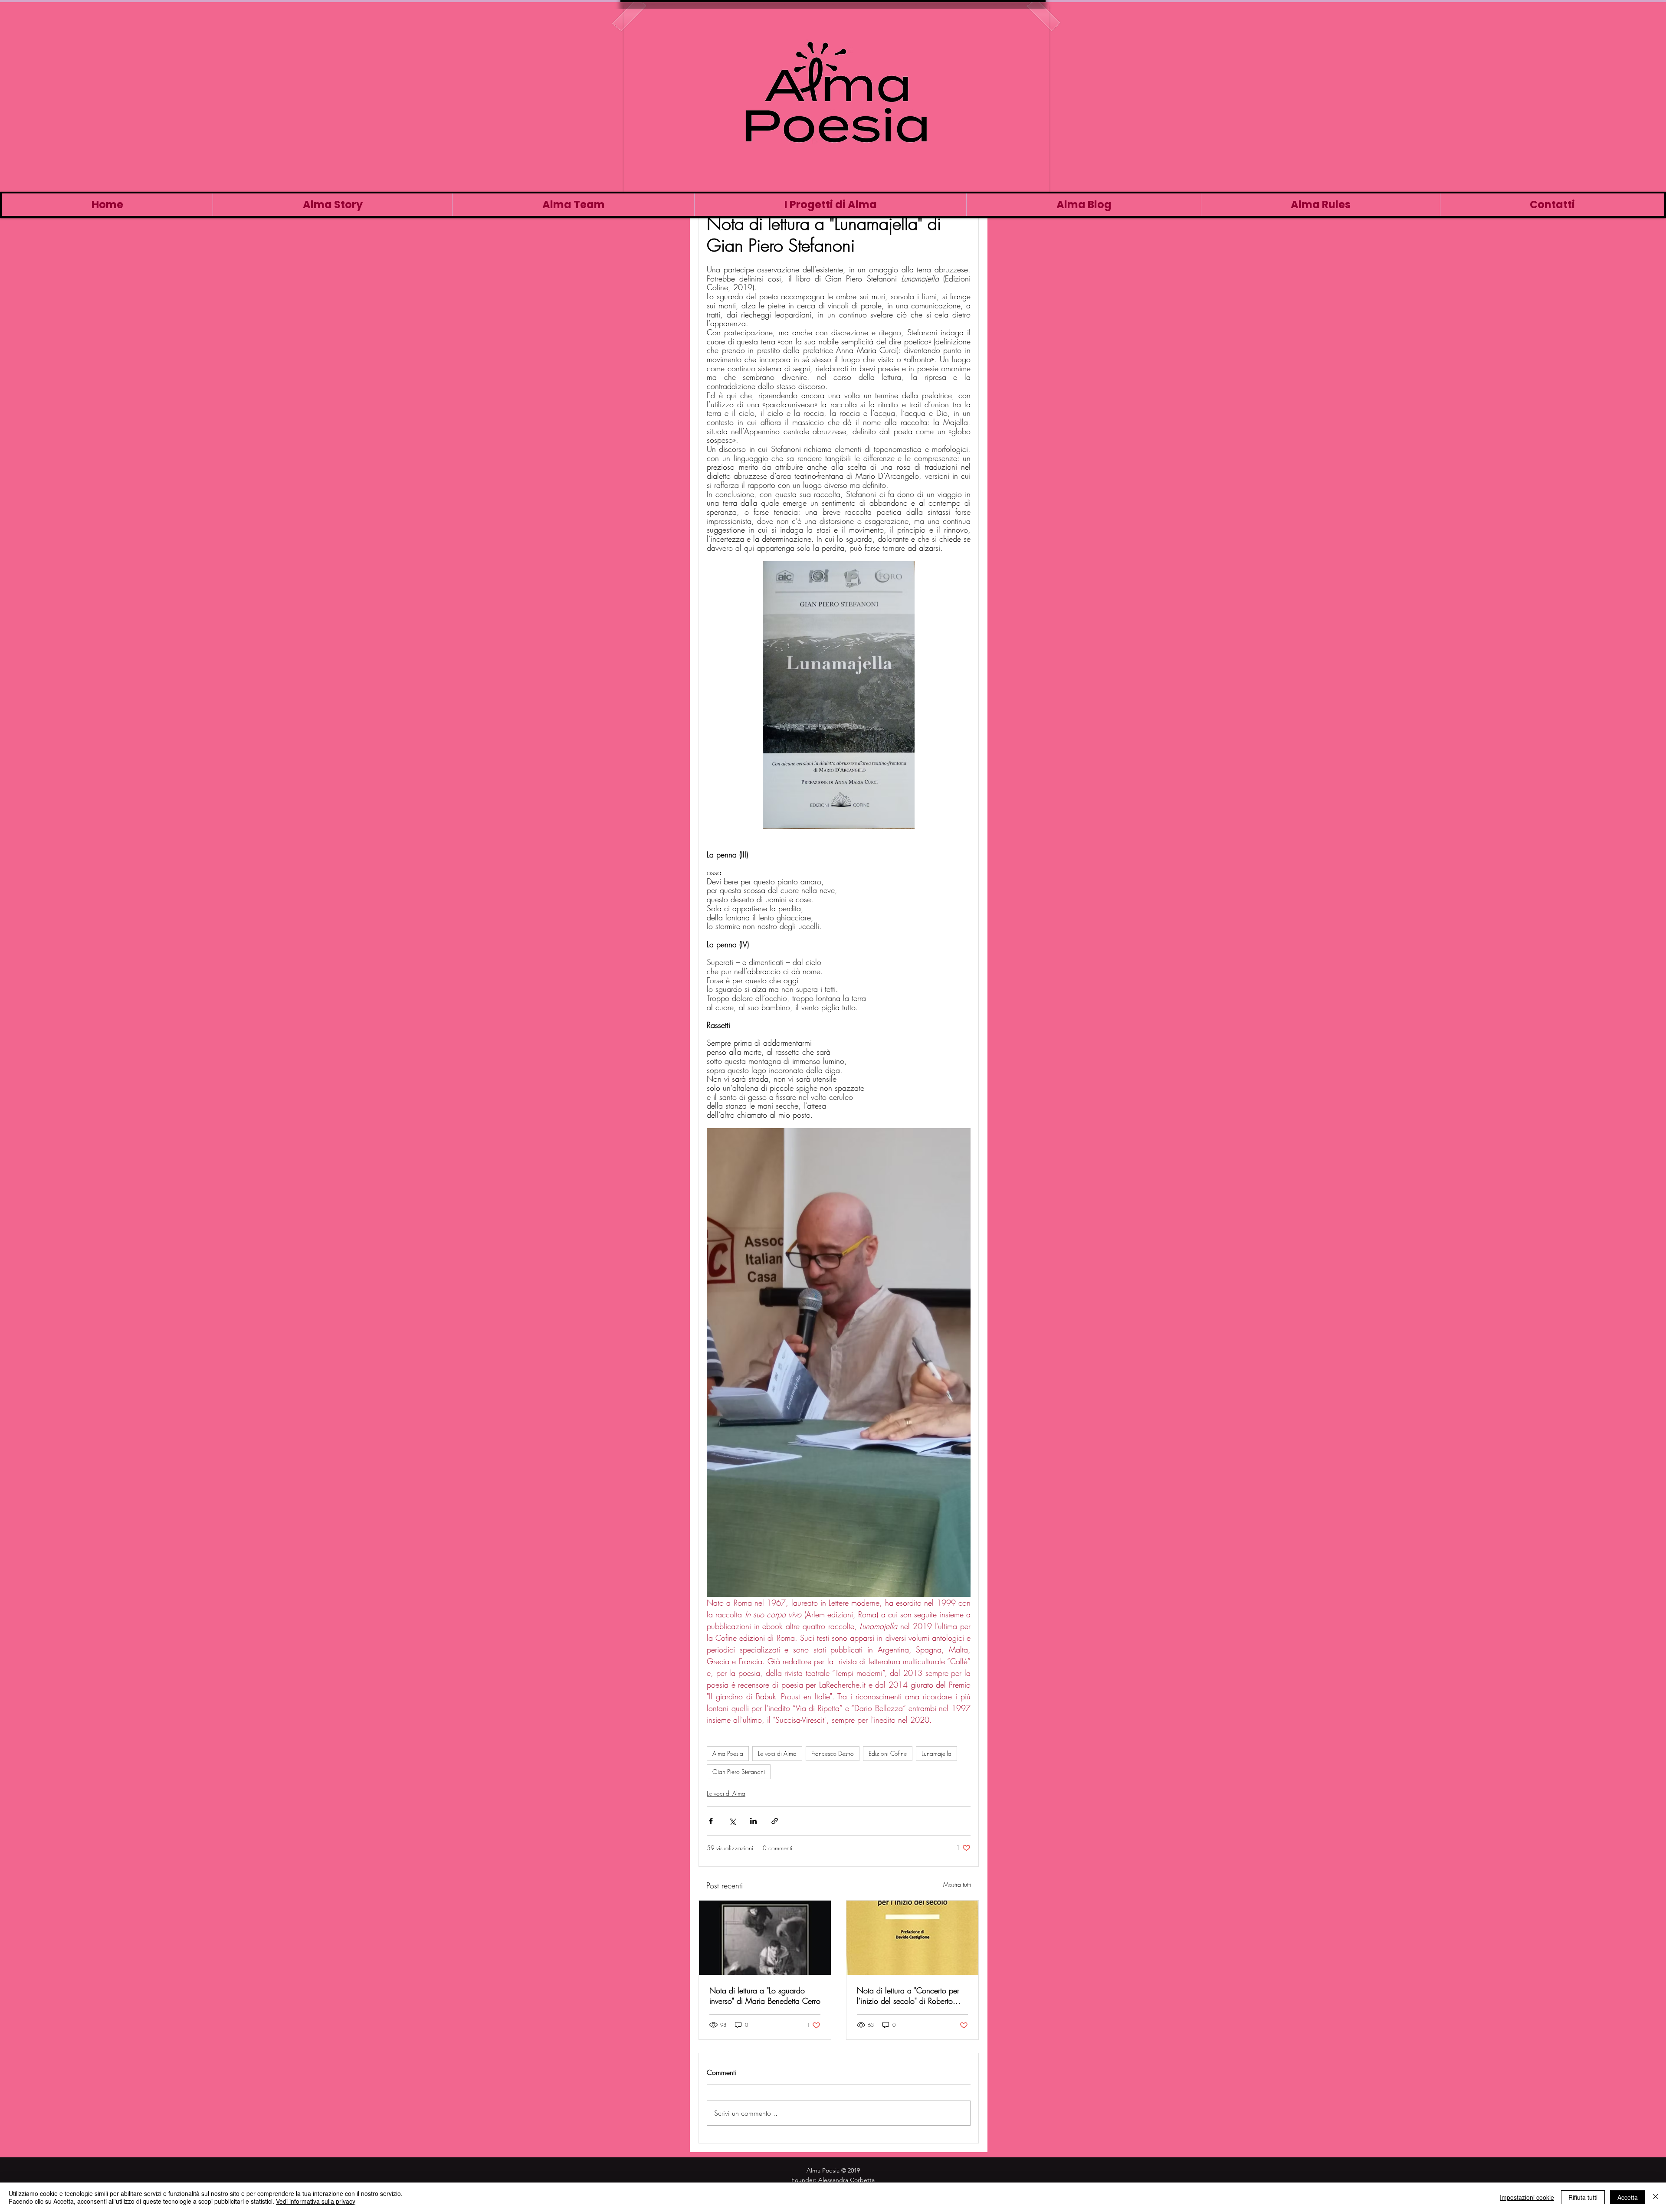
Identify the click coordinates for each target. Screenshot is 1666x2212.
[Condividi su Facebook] (711, 1821)
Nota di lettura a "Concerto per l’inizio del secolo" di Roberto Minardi (908, 1996)
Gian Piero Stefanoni (739, 1772)
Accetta (1628, 2197)
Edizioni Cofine (888, 1753)
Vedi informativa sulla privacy (316, 2201)
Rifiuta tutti (1583, 2197)
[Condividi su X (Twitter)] (732, 1821)
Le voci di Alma (777, 1753)
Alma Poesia (728, 1753)
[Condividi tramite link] (775, 1821)
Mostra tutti (957, 1884)
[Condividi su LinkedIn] (753, 1821)
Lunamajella (936, 1753)
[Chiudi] (1656, 2197)
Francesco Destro (833, 1753)
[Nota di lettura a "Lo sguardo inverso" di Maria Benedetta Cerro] (765, 1938)
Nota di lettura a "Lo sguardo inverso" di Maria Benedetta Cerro (765, 1996)
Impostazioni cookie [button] (1527, 2197)
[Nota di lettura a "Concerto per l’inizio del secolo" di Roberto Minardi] (912, 1938)
